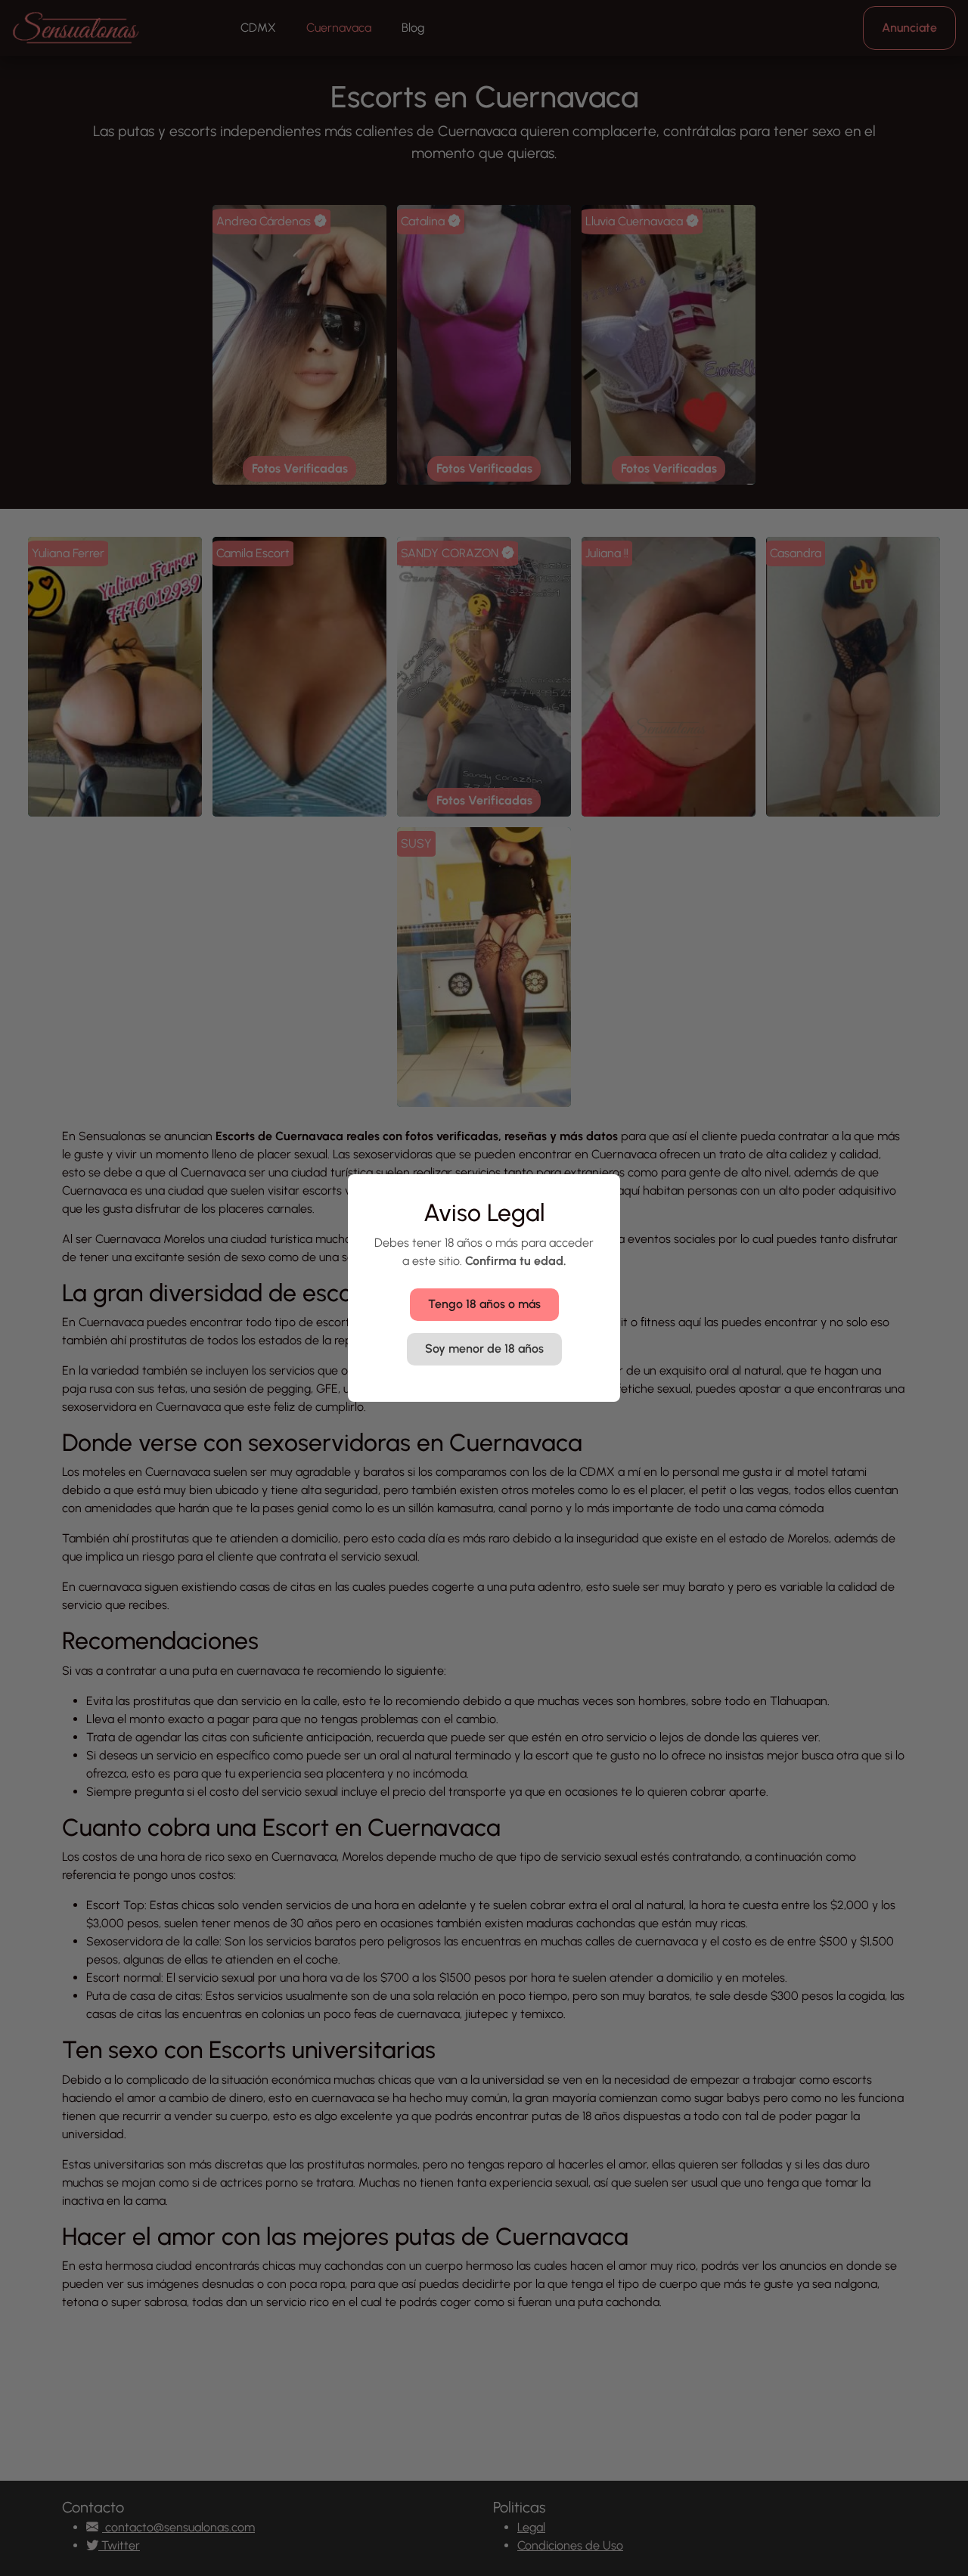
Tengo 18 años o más (484, 1304)
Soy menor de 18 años (484, 1348)
